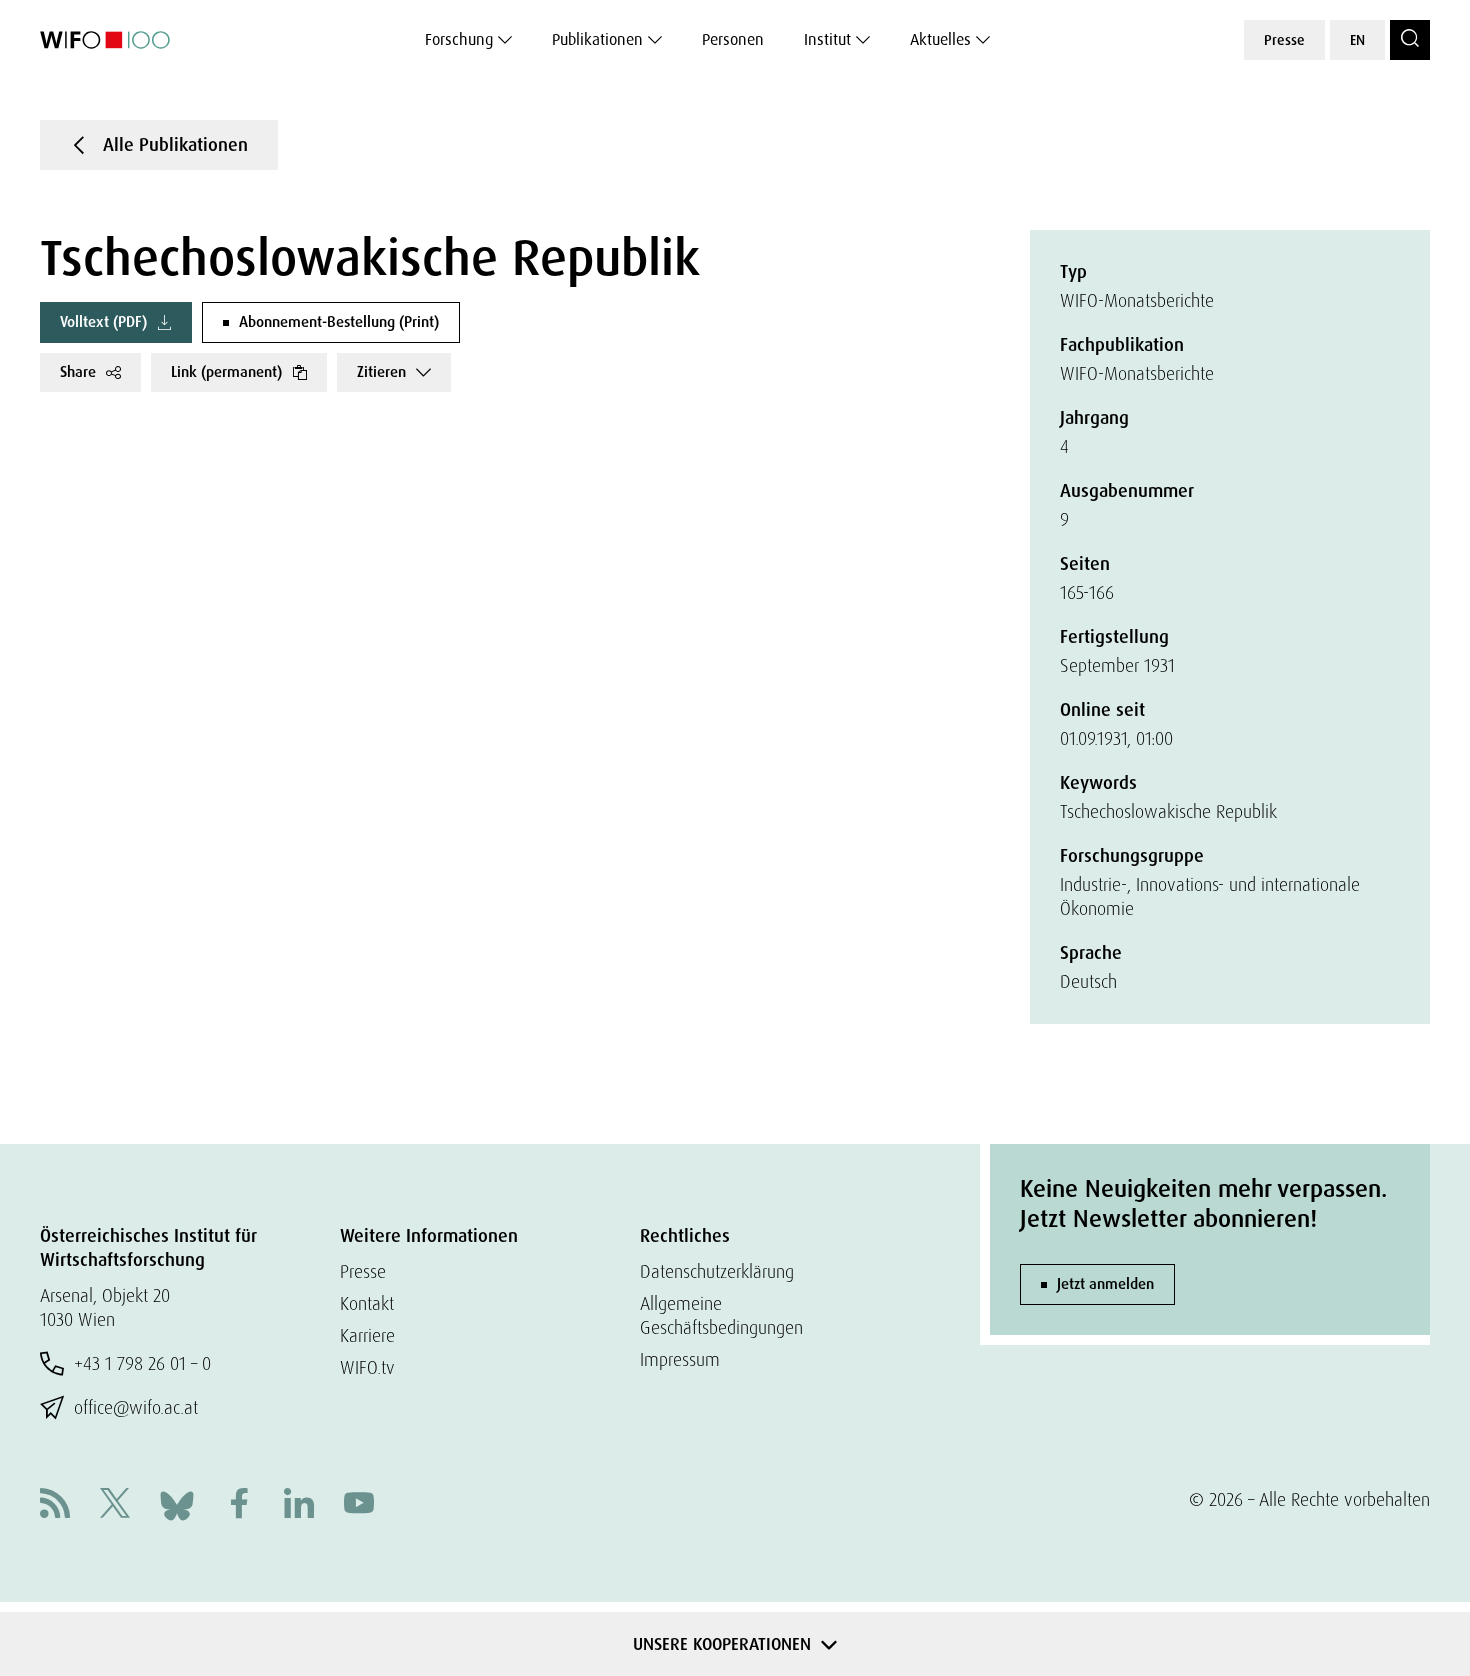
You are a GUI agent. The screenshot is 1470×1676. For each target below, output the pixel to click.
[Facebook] (239, 1505)
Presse (1284, 40)
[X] (115, 1505)
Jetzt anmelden (1105, 1284)
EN (1357, 40)
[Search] (1410, 40)
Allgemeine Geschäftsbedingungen (721, 1315)
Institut (827, 39)
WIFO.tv (367, 1367)
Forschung (459, 39)
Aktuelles (940, 39)
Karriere (367, 1335)
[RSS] (55, 1505)
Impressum (680, 1359)
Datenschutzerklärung (717, 1271)
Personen (733, 39)
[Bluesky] (177, 1503)
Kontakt (367, 1303)
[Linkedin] (299, 1505)
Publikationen (597, 39)
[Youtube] (359, 1505)
